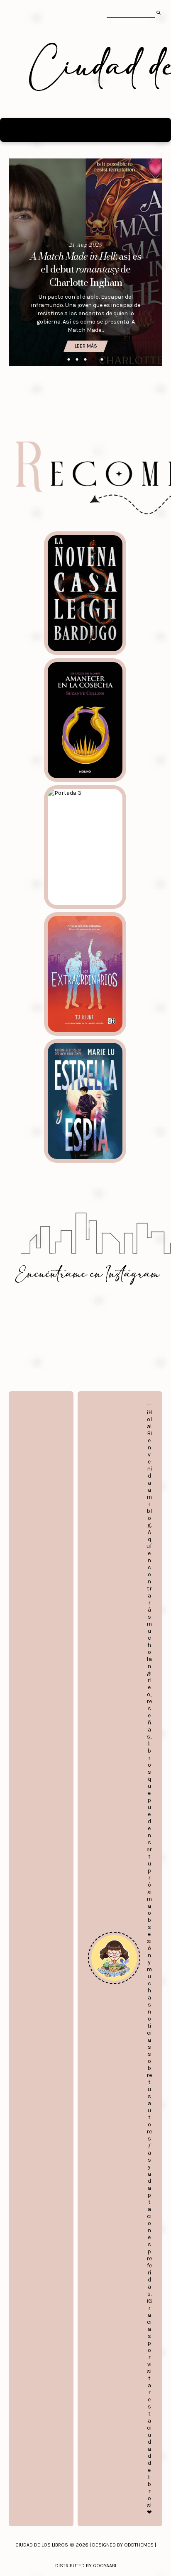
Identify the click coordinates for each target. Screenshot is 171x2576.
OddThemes (139, 2545)
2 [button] (77, 360)
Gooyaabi (105, 2566)
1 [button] (69, 360)
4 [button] (94, 360)
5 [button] (102, 360)
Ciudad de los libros (42, 2545)
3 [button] (85, 360)
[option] (86, 262)
